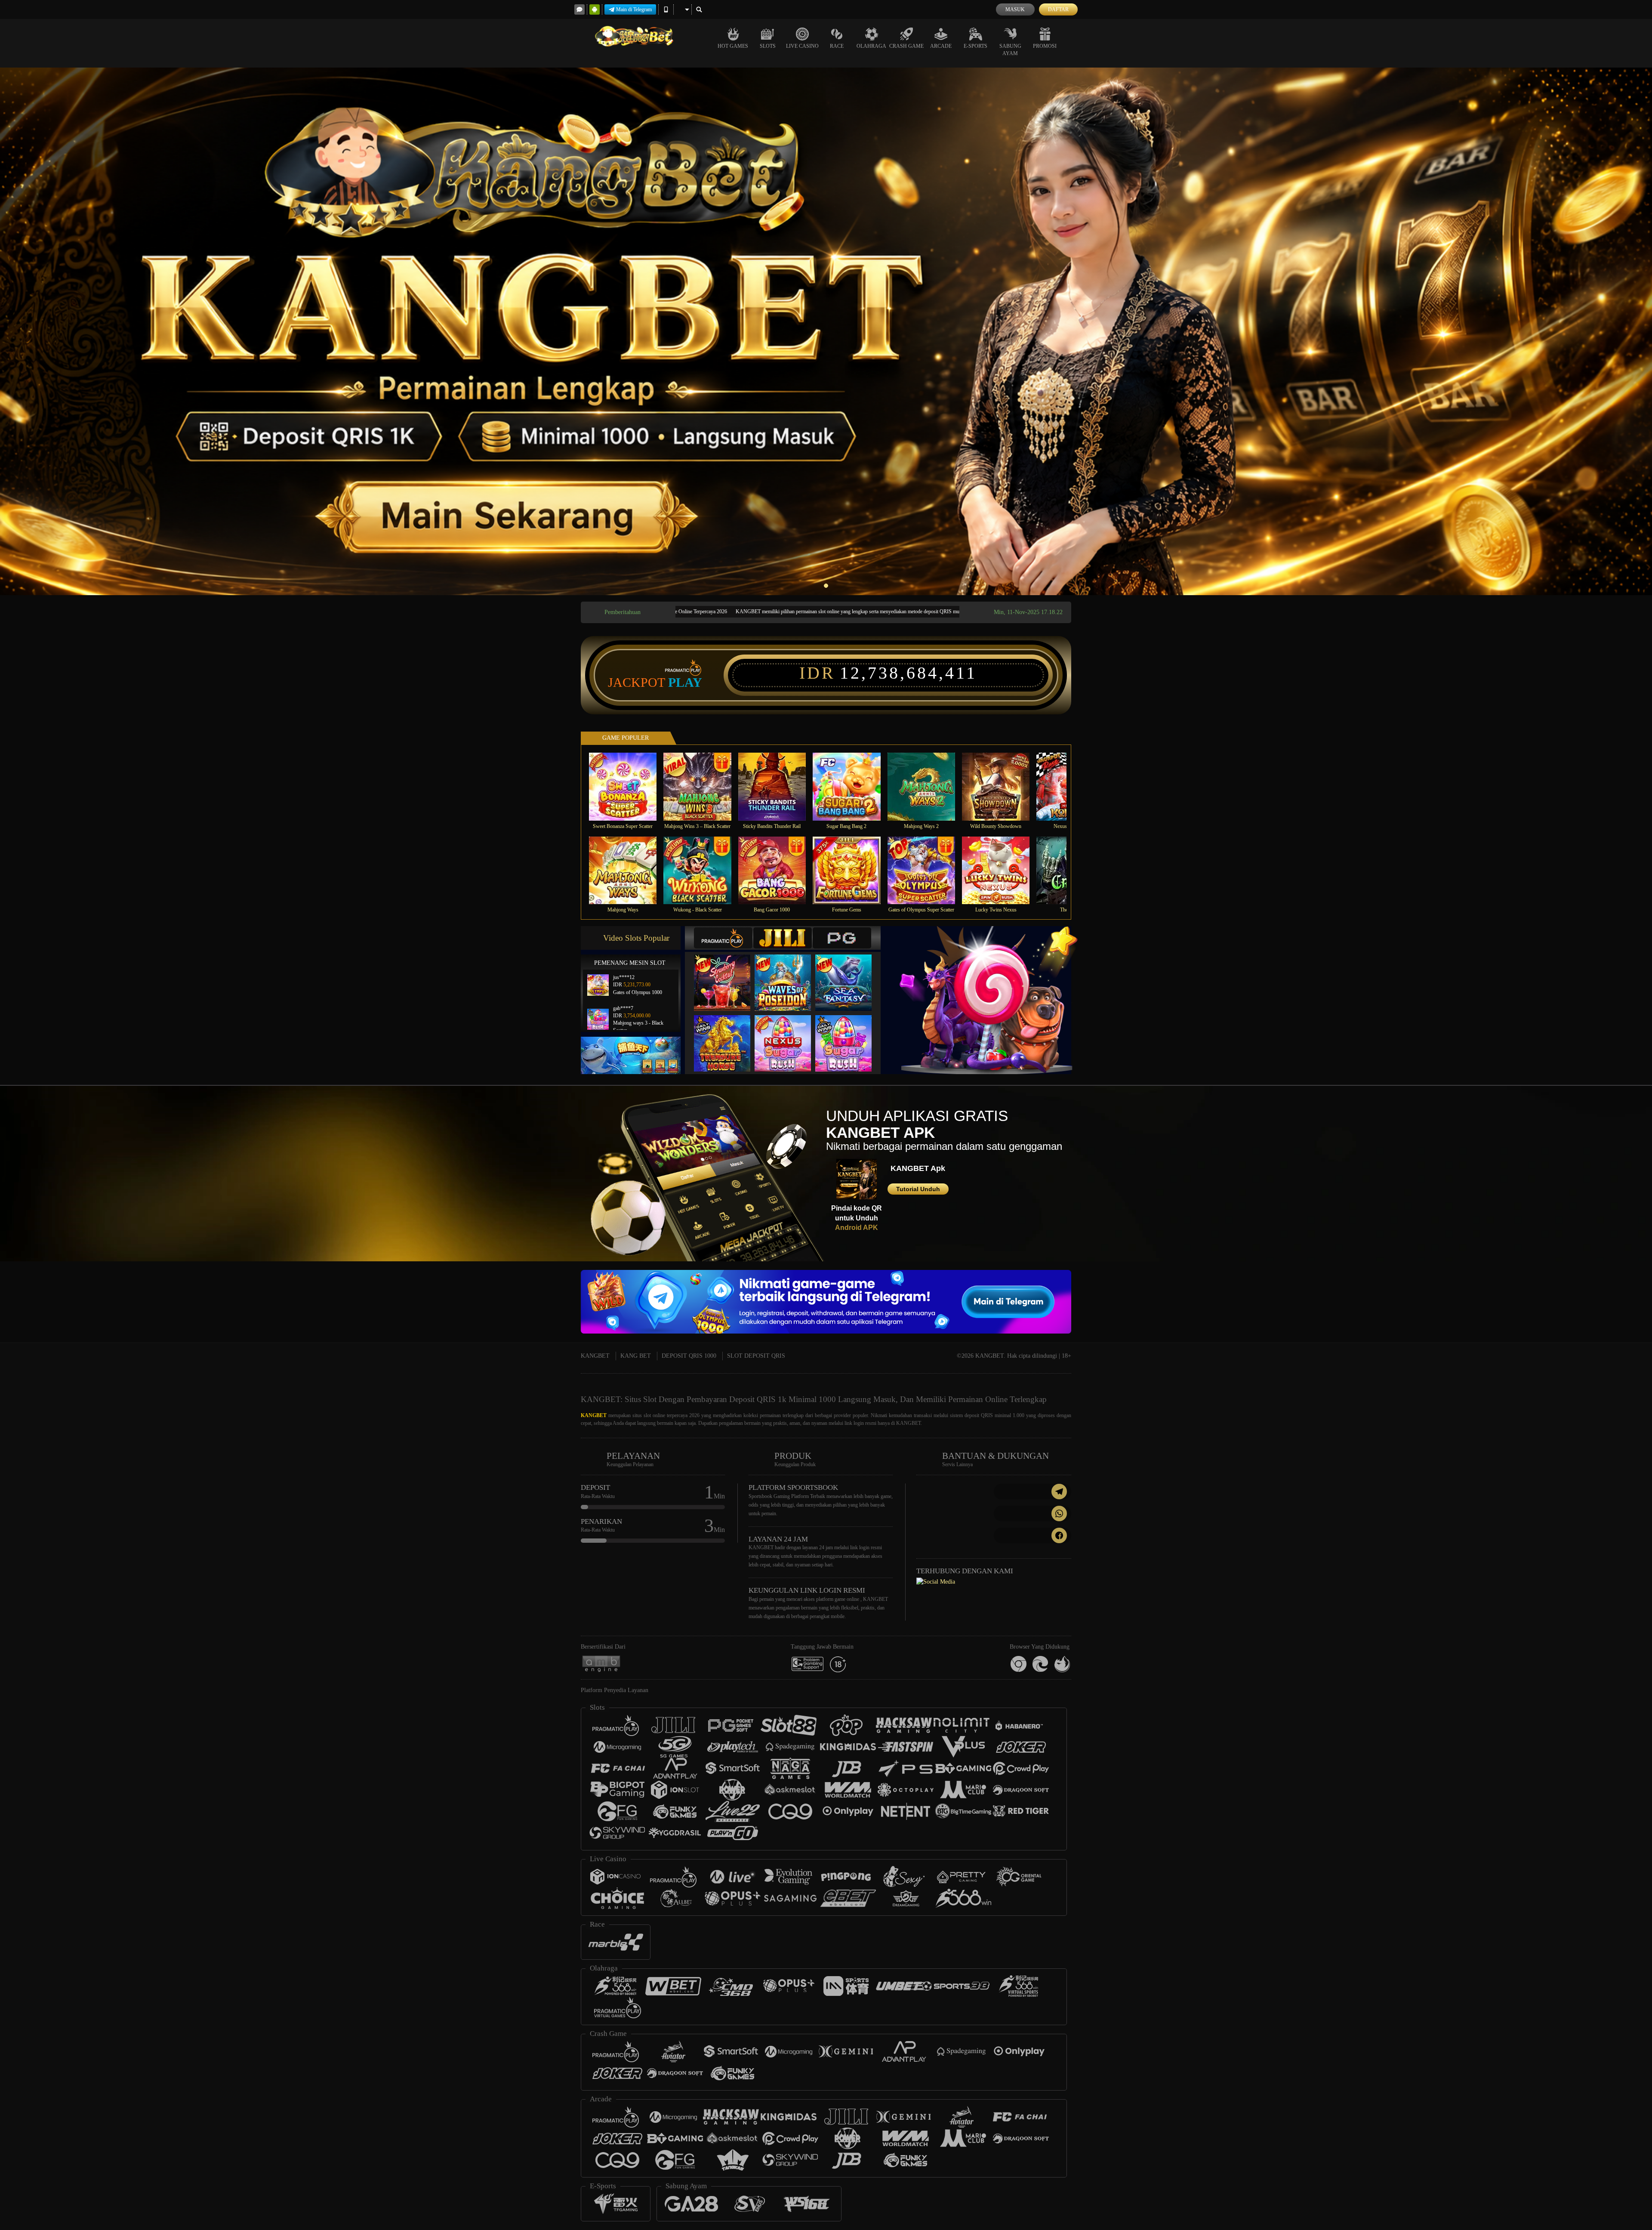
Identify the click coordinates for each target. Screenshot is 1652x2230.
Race (837, 46)
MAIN (628, 786)
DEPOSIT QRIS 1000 (689, 1356)
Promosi (1045, 46)
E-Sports (975, 46)
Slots (768, 46)
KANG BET (636, 1356)
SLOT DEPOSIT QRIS (756, 1356)
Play (685, 683)
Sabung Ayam (1010, 50)
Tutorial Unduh (918, 1189)
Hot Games (733, 46)
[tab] (723, 938)
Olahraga (871, 46)
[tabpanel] (826, 331)
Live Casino (802, 46)
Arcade (941, 46)
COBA (727, 974)
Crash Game (906, 46)
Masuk (1015, 9)
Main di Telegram (634, 9)
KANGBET (595, 1356)
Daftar (1058, 9)
